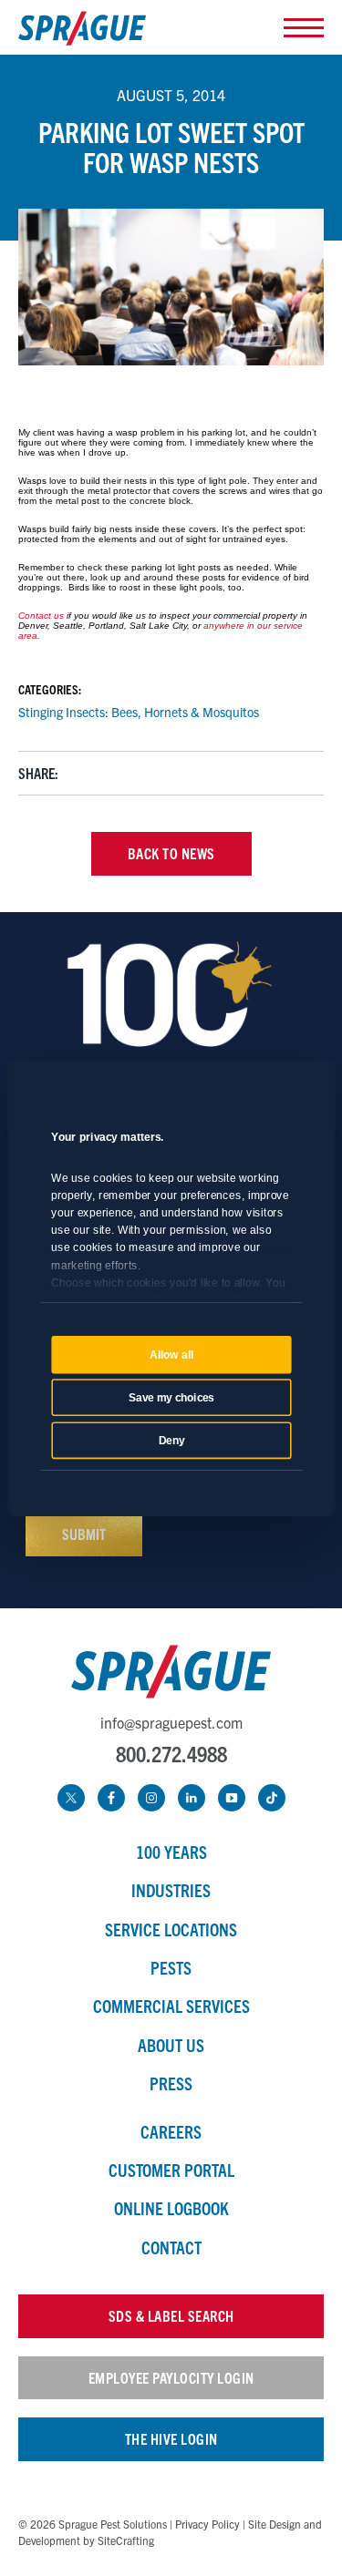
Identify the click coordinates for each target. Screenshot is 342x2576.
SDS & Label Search (171, 2315)
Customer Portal (171, 2170)
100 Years (171, 1852)
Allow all (171, 1354)
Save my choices (171, 1397)
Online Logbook (171, 2208)
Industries (171, 1890)
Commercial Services (171, 2006)
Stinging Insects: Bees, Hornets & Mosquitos (139, 712)
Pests (171, 1967)
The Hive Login (171, 2438)
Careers (171, 2131)
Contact (171, 2247)
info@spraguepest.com (171, 1722)
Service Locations (171, 1929)
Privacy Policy (207, 2524)
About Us (171, 2045)
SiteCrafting (126, 2540)
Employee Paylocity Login (171, 2377)
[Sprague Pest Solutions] (82, 31)
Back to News (171, 853)
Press (171, 2083)
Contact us (41, 616)
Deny (171, 1440)
